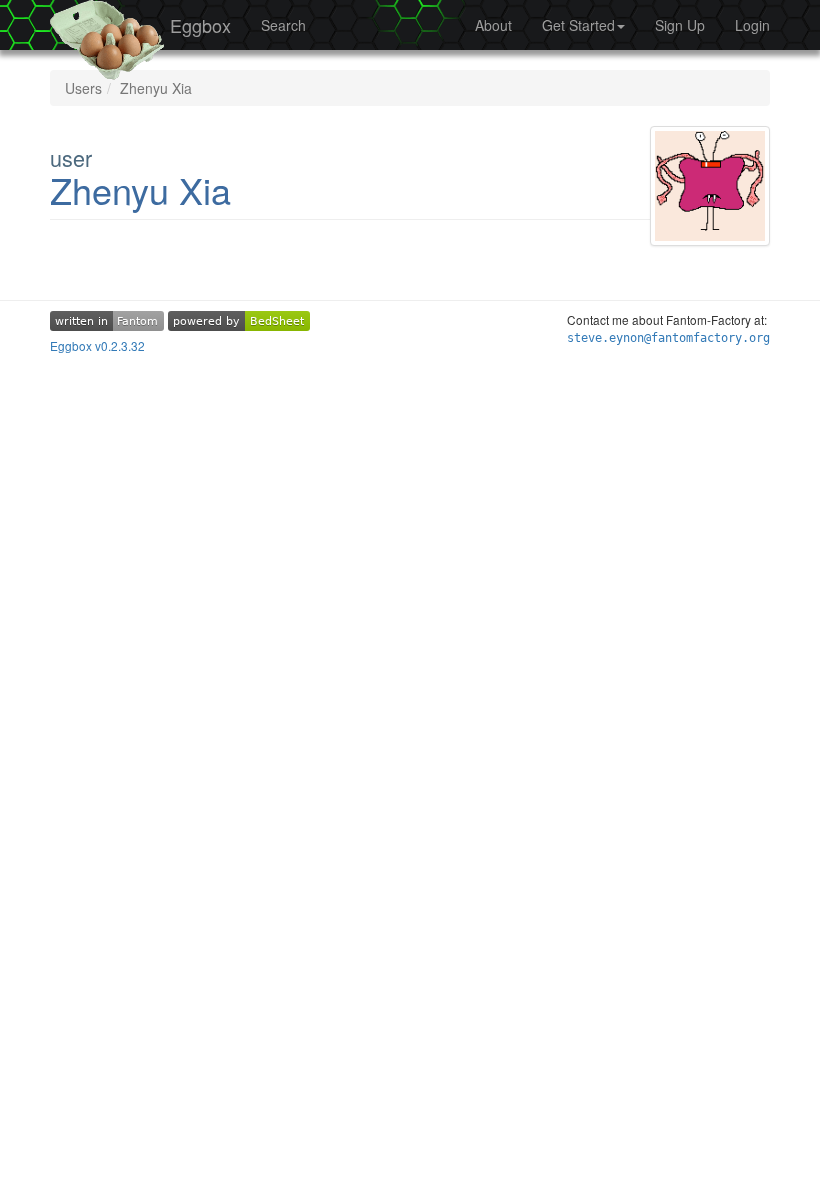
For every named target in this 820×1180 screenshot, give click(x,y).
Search (283, 25)
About (493, 25)
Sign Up (680, 25)
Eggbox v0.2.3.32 (97, 345)
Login (752, 25)
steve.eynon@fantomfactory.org (668, 338)
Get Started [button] (578, 25)
